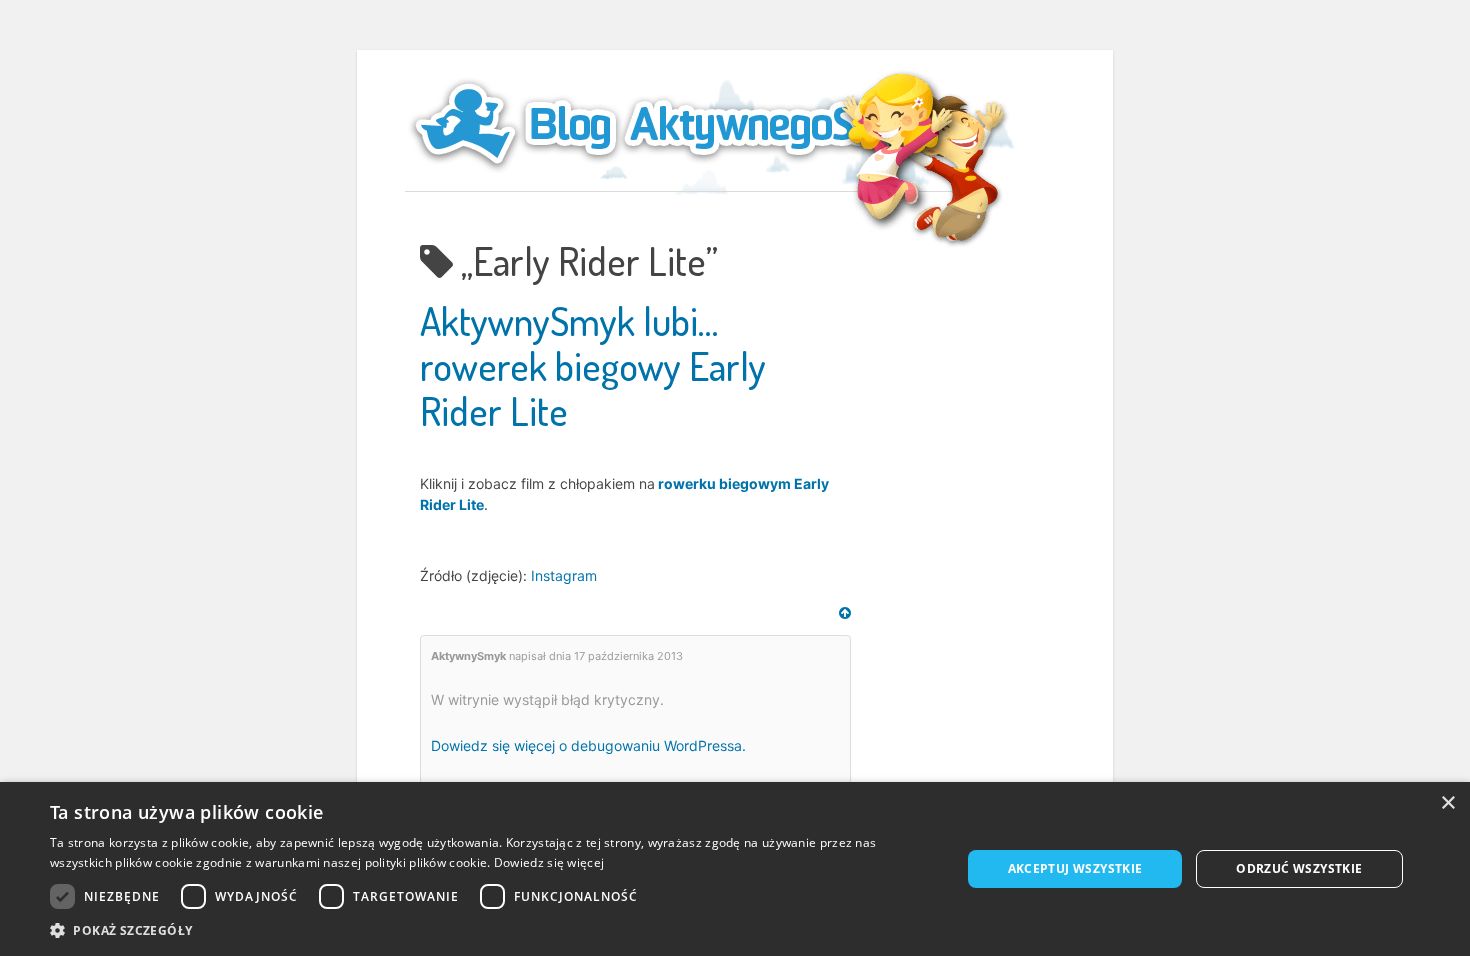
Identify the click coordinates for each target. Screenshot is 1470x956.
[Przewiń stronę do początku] (845, 613)
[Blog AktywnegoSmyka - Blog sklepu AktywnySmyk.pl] (685, 124)
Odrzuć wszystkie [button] (1299, 868)
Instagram (564, 575)
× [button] (1447, 803)
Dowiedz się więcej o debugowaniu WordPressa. (588, 745)
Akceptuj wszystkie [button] (1075, 868)
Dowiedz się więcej (549, 862)
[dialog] (735, 869)
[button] (492, 930)
